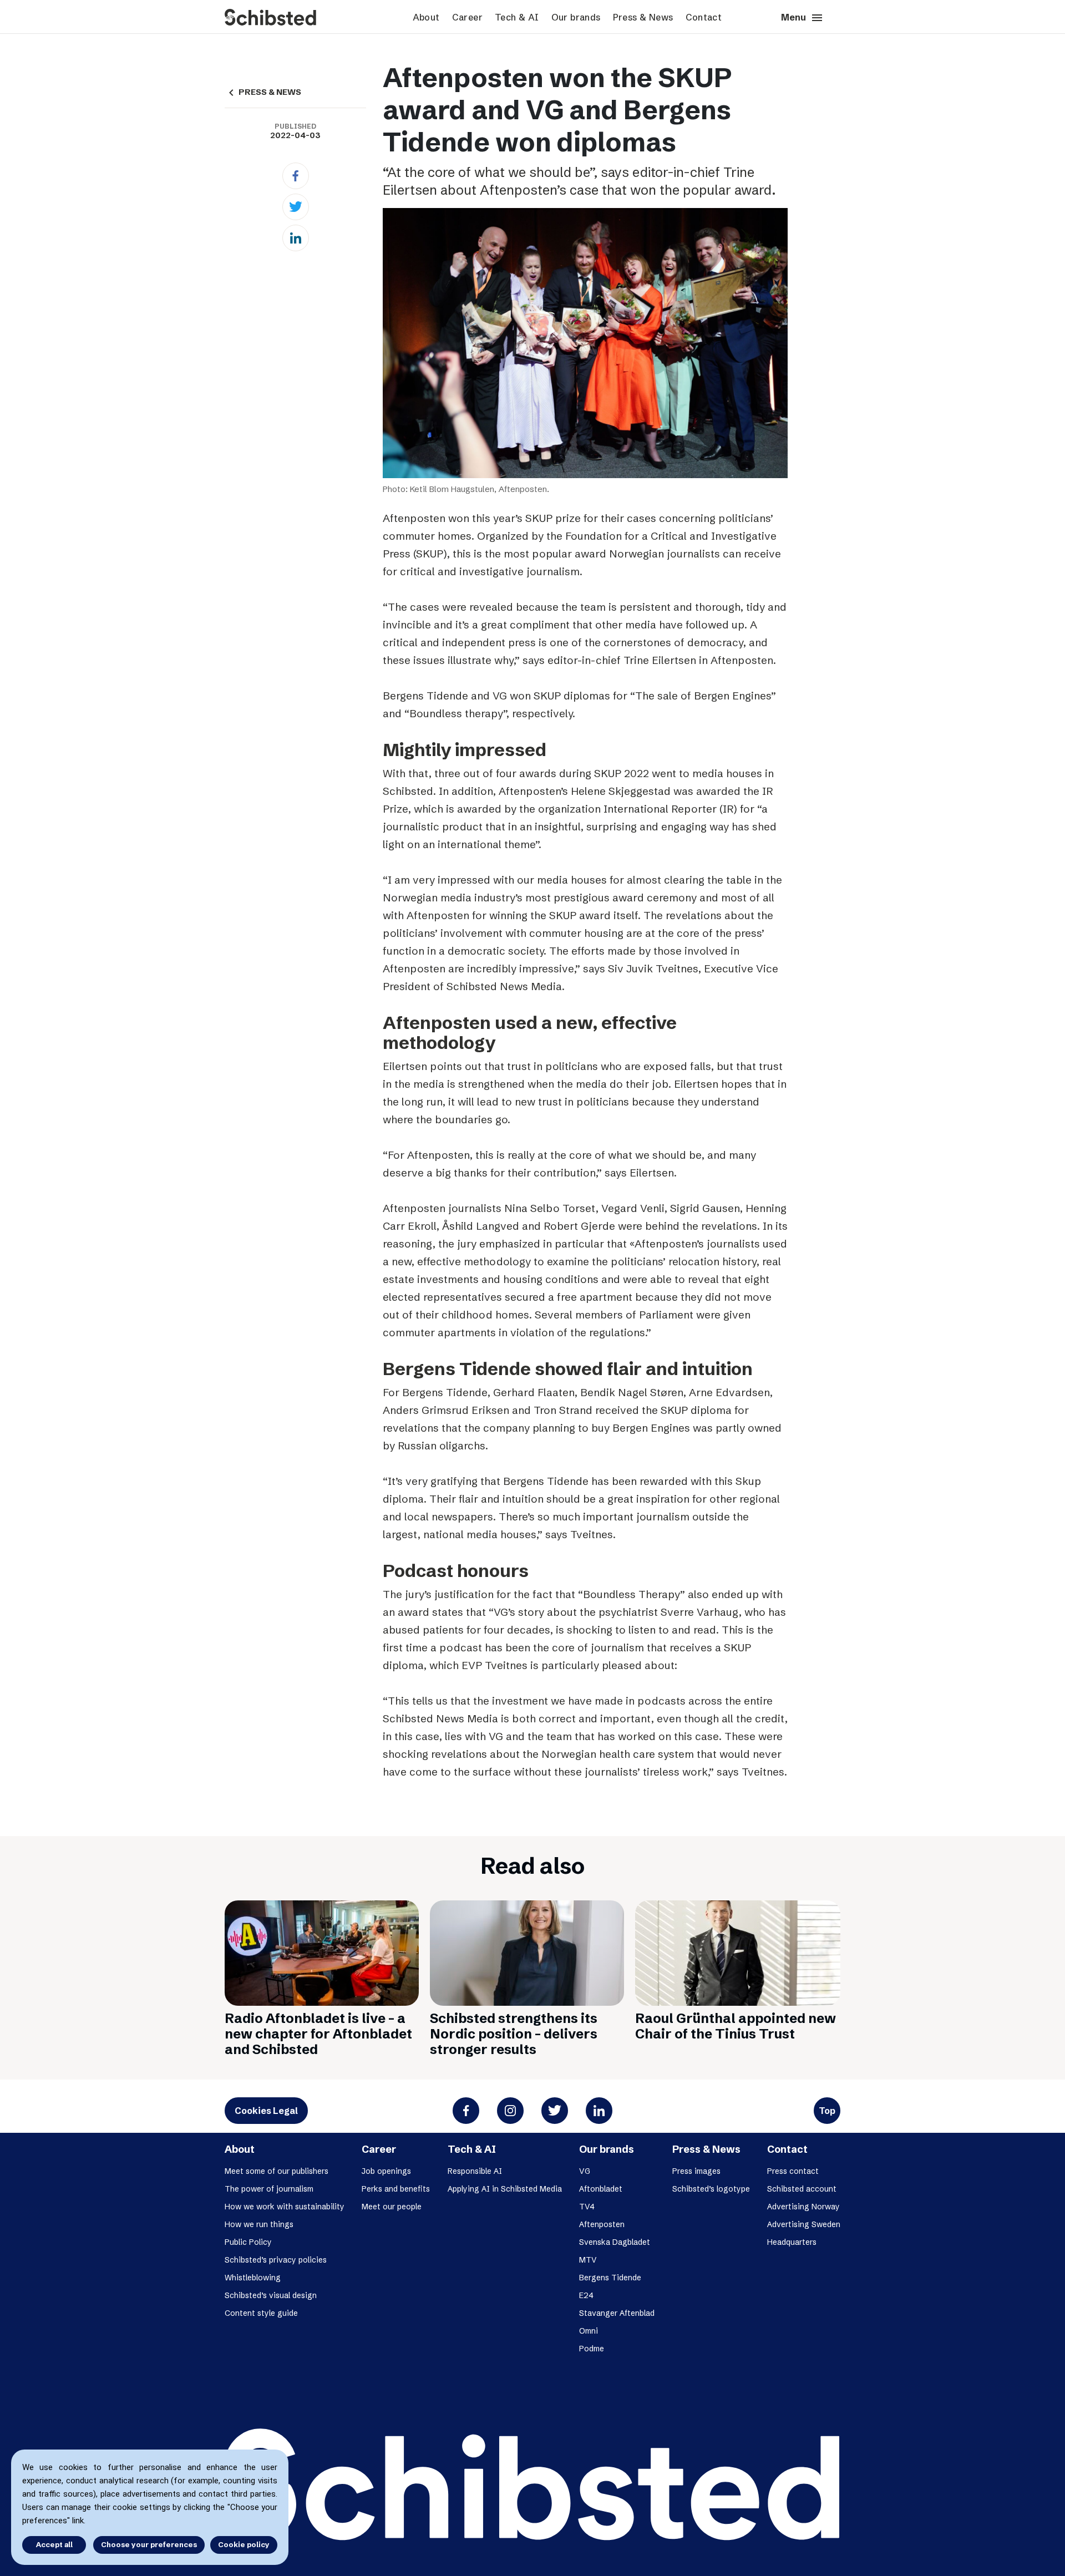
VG (585, 2171)
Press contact (793, 2171)
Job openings (386, 2171)
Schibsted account (802, 2189)
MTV (588, 2260)
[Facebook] (296, 176)
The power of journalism (269, 2189)
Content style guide (261, 2313)
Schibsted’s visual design (271, 2295)
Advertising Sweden (804, 2224)
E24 (586, 2295)
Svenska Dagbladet (615, 2242)
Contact (704, 17)
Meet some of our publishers (277, 2171)
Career (467, 17)
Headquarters (792, 2242)
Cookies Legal (266, 2111)
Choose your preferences (149, 2544)
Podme (592, 2349)
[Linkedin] (296, 238)
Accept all (54, 2544)
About (426, 17)
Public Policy (248, 2242)
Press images (696, 2171)
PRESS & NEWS (263, 92)
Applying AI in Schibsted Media (505, 2189)
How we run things (259, 2224)
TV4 (587, 2207)
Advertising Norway (803, 2207)
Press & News (643, 17)
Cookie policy (244, 2544)
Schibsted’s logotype (711, 2189)
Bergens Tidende (610, 2278)
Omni (589, 2331)
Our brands (576, 17)
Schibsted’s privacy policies (276, 2260)
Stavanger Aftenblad (617, 2313)
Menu (802, 18)
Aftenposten (602, 2224)
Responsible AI (475, 2171)
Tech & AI (517, 17)
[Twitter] (296, 207)
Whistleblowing (253, 2278)
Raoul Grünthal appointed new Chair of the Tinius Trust (736, 2026)
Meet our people (392, 2207)
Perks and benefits (396, 2189)
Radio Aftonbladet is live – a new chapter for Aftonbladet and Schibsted (318, 2034)
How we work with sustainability (285, 2207)
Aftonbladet (601, 2189)
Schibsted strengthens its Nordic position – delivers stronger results (514, 2034)
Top (827, 2111)
